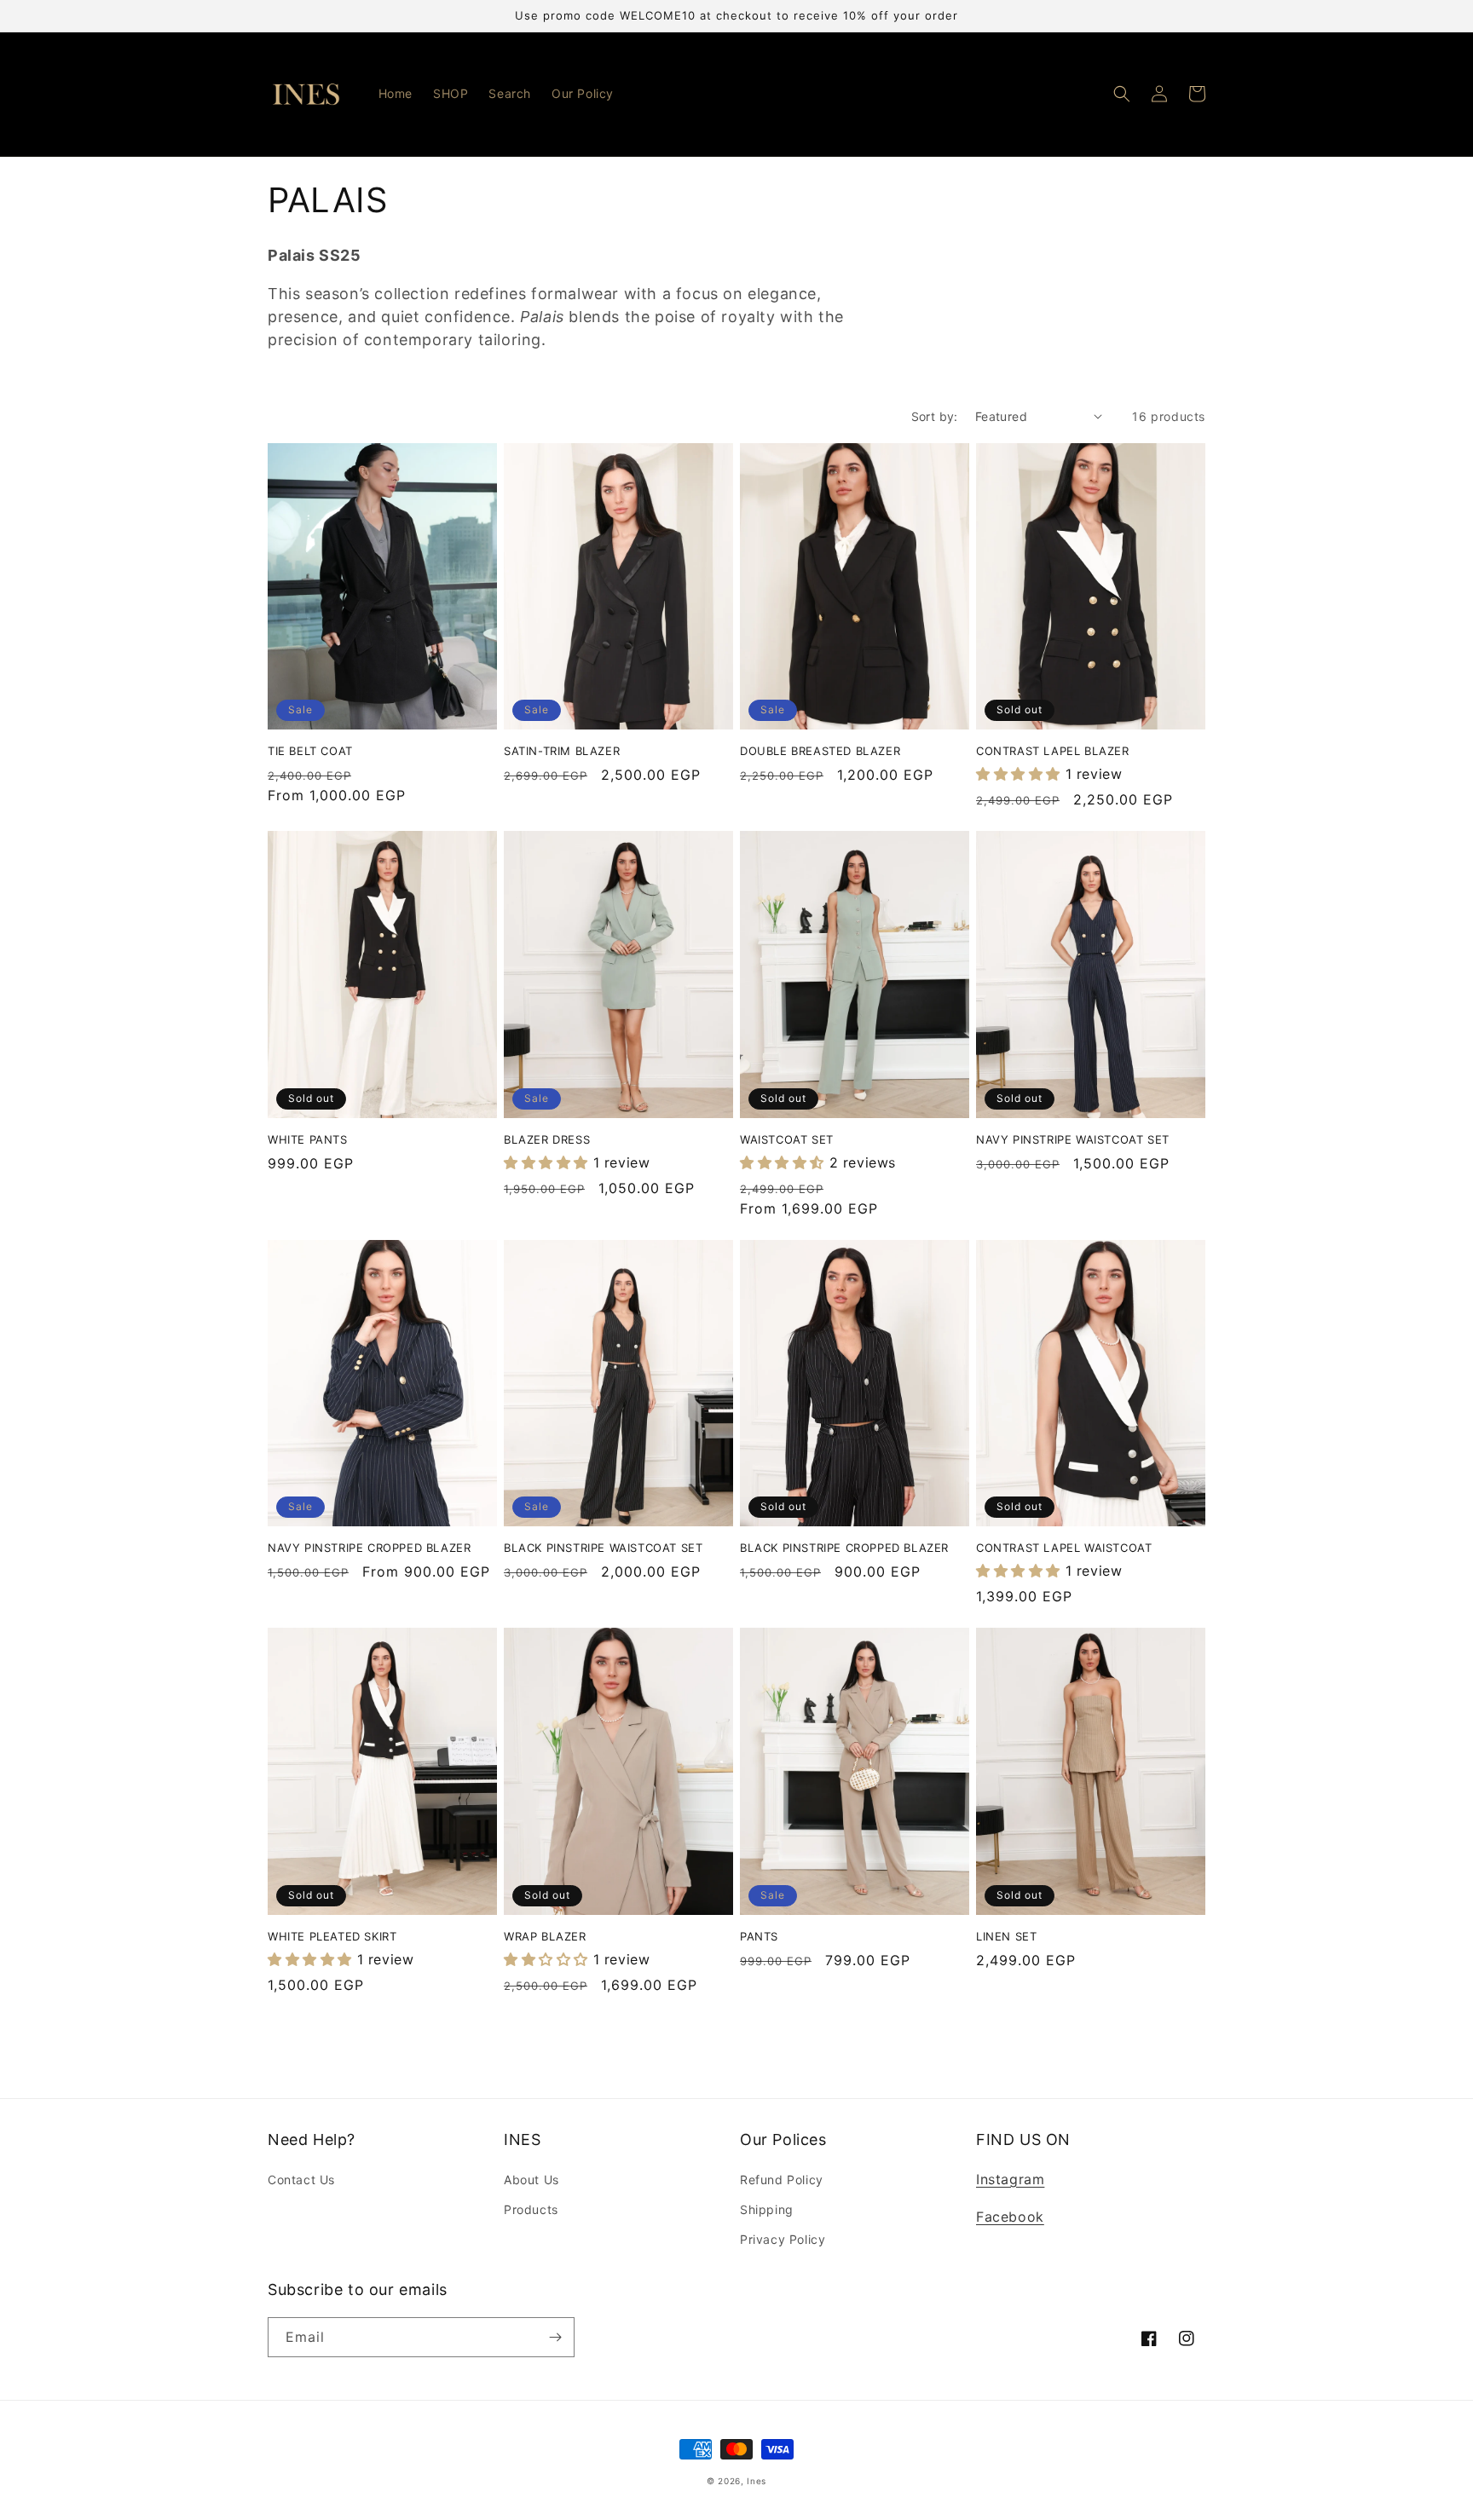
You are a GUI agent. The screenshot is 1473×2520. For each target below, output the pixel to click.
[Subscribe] (555, 2337)
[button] (1122, 94)
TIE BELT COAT (310, 751)
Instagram (1010, 2179)
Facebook (1010, 2217)
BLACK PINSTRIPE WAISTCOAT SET (603, 1548)
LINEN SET (1006, 1936)
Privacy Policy (783, 2239)
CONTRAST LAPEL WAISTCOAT (1064, 1548)
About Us (531, 2180)
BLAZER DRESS (547, 1139)
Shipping (767, 2209)
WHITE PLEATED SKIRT (332, 1936)
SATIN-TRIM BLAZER (562, 751)
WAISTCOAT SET (787, 1139)
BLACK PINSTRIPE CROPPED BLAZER (844, 1548)
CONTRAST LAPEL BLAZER (1053, 751)
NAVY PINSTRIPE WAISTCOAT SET (1073, 1139)
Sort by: (935, 416)
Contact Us (301, 2180)
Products (531, 2209)
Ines (757, 2481)
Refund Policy (782, 2180)
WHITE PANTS (308, 1139)
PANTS (759, 1936)
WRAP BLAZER (545, 1936)
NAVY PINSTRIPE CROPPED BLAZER (369, 1548)
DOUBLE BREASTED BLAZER (820, 751)
